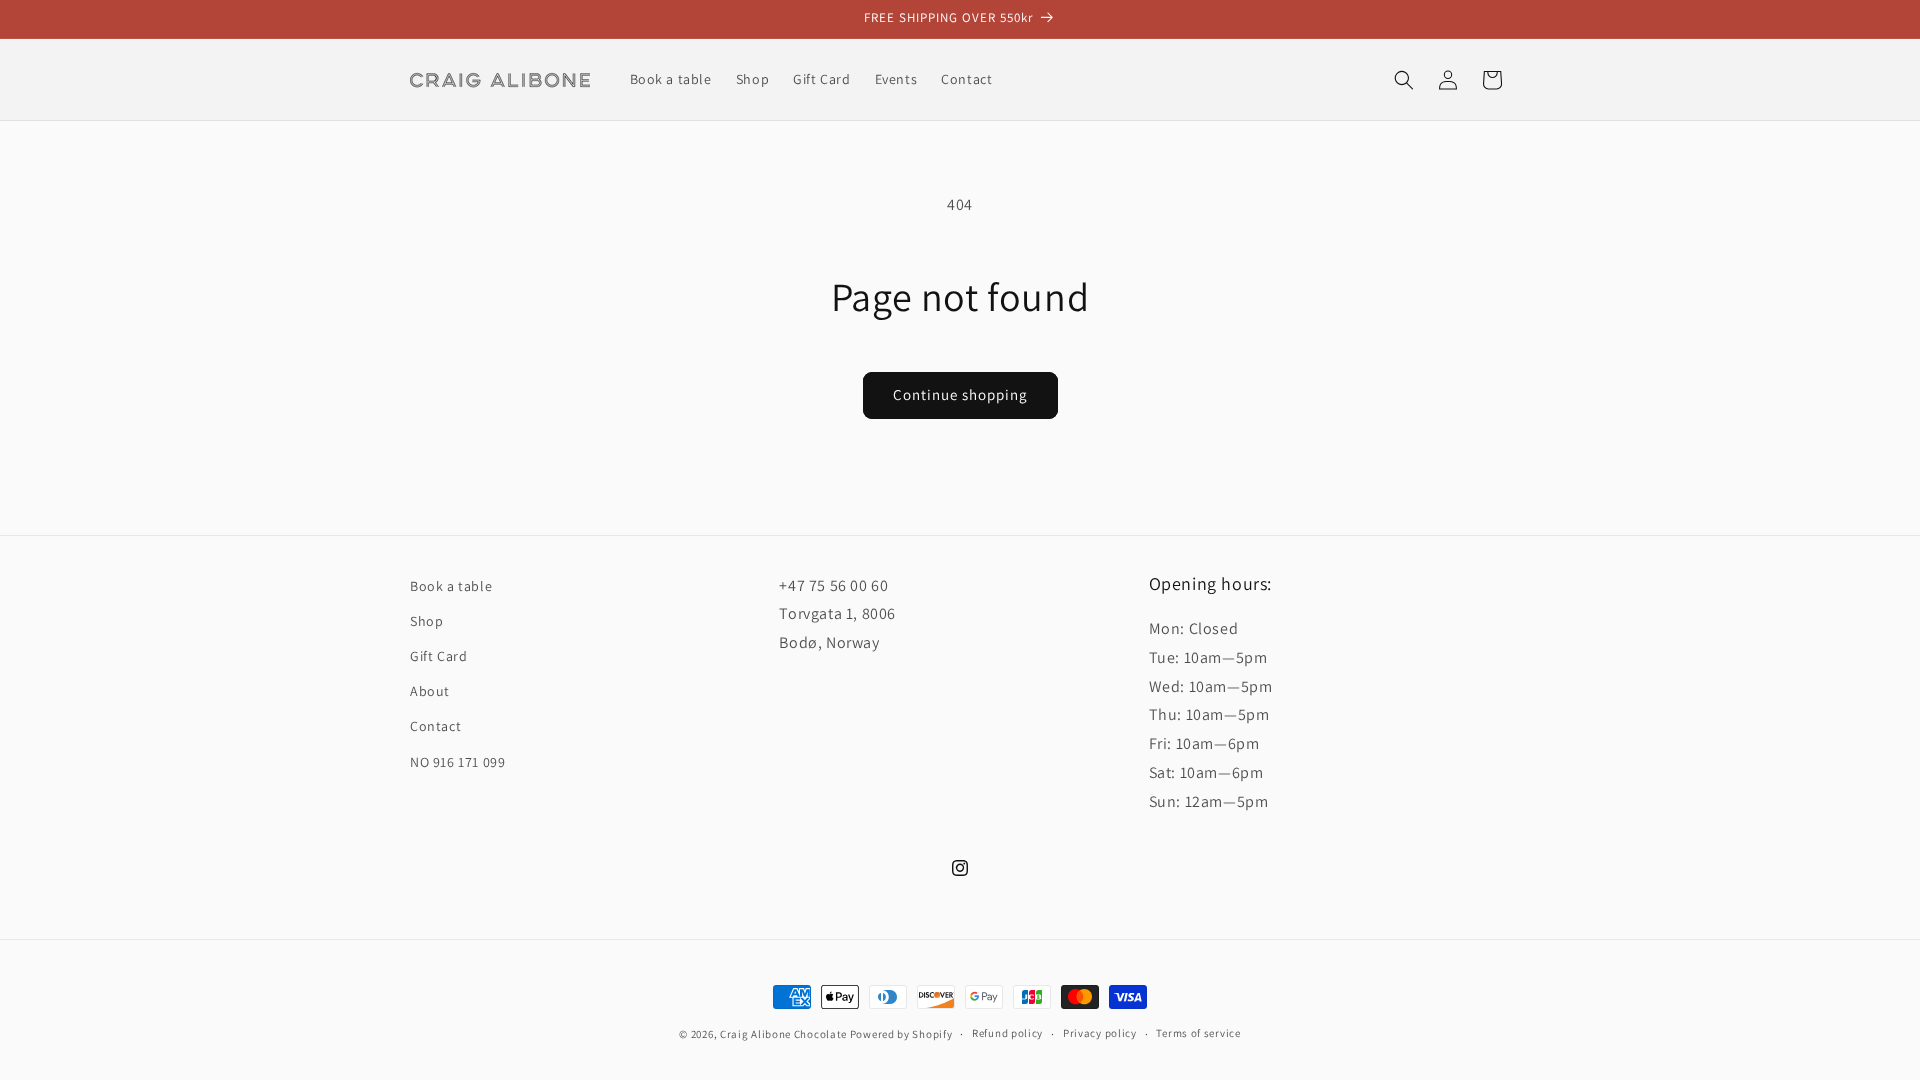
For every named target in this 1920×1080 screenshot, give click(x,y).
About (430, 691)
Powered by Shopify (901, 1034)
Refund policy (1007, 1033)
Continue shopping (960, 394)
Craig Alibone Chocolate (783, 1034)
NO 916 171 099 (457, 762)
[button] (1404, 80)
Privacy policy (1100, 1033)
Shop (426, 621)
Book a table (451, 586)
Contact (435, 726)
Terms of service (1198, 1033)
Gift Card (438, 656)
